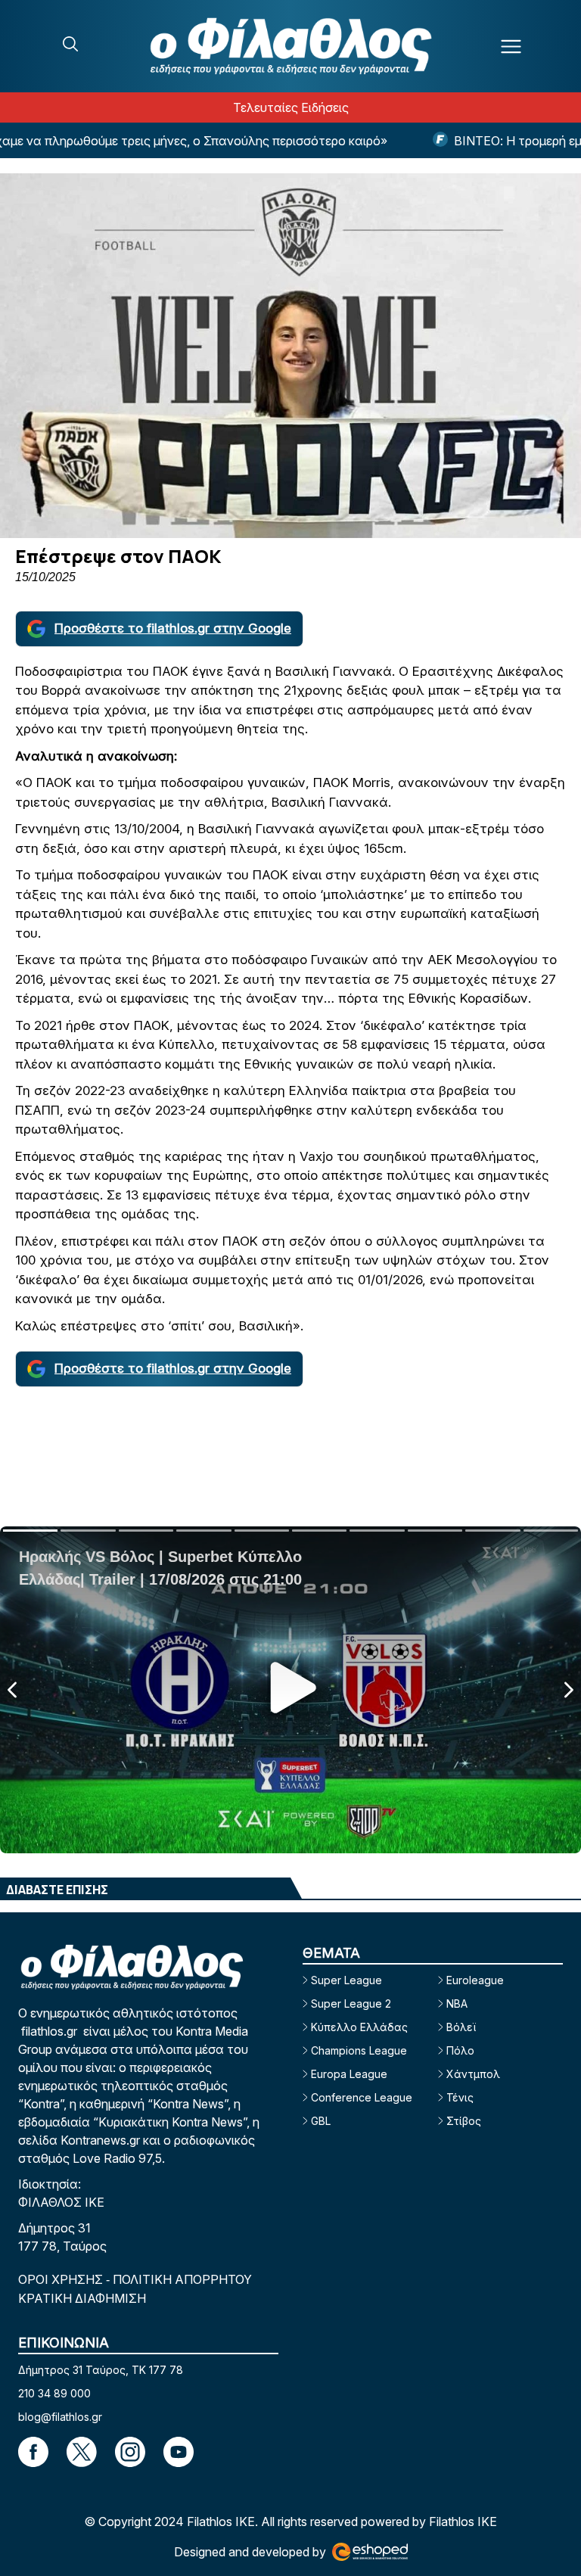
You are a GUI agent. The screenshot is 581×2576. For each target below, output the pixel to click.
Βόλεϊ (461, 2027)
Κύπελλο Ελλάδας (359, 2027)
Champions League (359, 2050)
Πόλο (460, 2050)
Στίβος (464, 2121)
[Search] (70, 44)
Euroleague (475, 1980)
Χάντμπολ (473, 2074)
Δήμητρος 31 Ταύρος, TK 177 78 (101, 2370)
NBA (457, 2004)
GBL (321, 2121)
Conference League (362, 2097)
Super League (346, 1980)
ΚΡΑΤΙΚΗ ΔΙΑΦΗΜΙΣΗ (82, 2298)
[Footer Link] (33, 2452)
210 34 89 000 (54, 2393)
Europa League (349, 2074)
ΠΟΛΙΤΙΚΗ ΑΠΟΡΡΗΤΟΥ (182, 2279)
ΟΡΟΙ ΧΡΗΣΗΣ (62, 2279)
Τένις (460, 2097)
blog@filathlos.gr (60, 2417)
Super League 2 (351, 2004)
